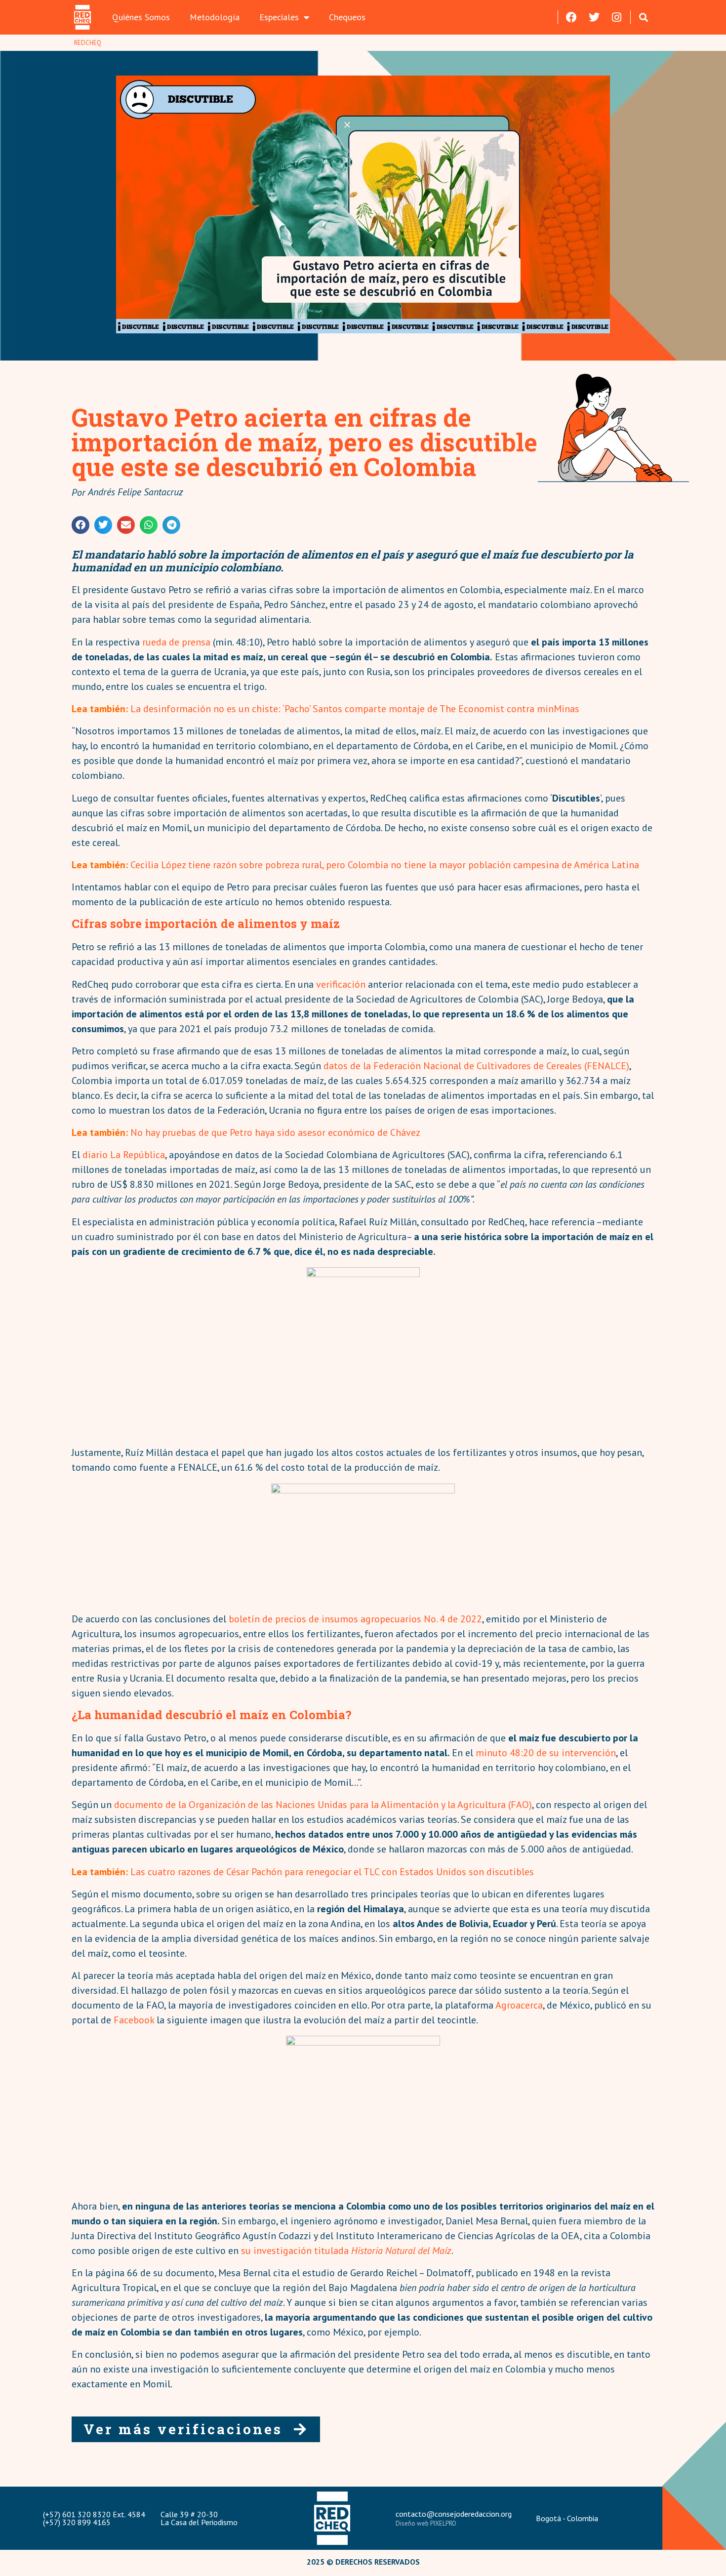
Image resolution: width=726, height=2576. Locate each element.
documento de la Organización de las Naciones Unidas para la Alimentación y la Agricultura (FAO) (323, 1805)
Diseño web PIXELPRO (426, 2523)
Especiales (279, 17)
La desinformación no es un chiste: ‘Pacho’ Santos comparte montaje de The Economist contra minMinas (355, 709)
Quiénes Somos (141, 17)
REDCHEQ (88, 43)
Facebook (134, 2020)
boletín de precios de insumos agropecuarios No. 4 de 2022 (355, 1619)
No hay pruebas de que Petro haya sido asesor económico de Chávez (275, 1132)
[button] (644, 17)
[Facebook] (571, 17)
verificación (341, 984)
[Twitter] (594, 17)
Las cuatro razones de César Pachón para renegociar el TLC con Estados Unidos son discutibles (332, 1872)
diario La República (124, 1155)
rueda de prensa (176, 642)
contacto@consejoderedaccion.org (454, 2514)
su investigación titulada (346, 2251)
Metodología (215, 17)
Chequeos (347, 17)
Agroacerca (519, 2005)
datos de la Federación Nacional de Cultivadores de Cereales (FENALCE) (476, 1066)
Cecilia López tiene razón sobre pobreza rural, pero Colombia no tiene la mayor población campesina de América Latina (385, 865)
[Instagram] (617, 17)
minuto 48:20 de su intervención (546, 1753)
